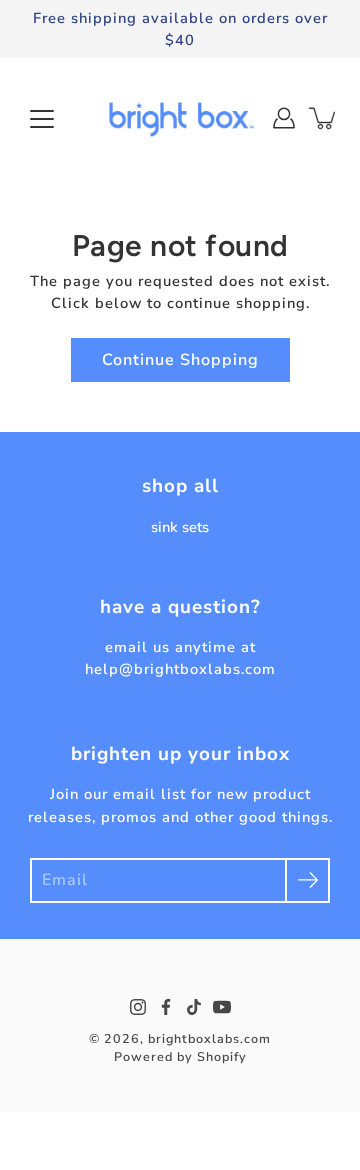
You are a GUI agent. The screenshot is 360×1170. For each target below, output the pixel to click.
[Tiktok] (194, 1007)
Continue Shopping (180, 360)
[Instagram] (138, 1007)
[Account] (284, 118)
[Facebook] (166, 1007)
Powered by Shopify (180, 1056)
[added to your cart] (324, 118)
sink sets (180, 527)
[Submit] (307, 880)
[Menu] (42, 119)
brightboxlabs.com (209, 1038)
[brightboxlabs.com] (180, 118)
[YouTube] (222, 1007)
